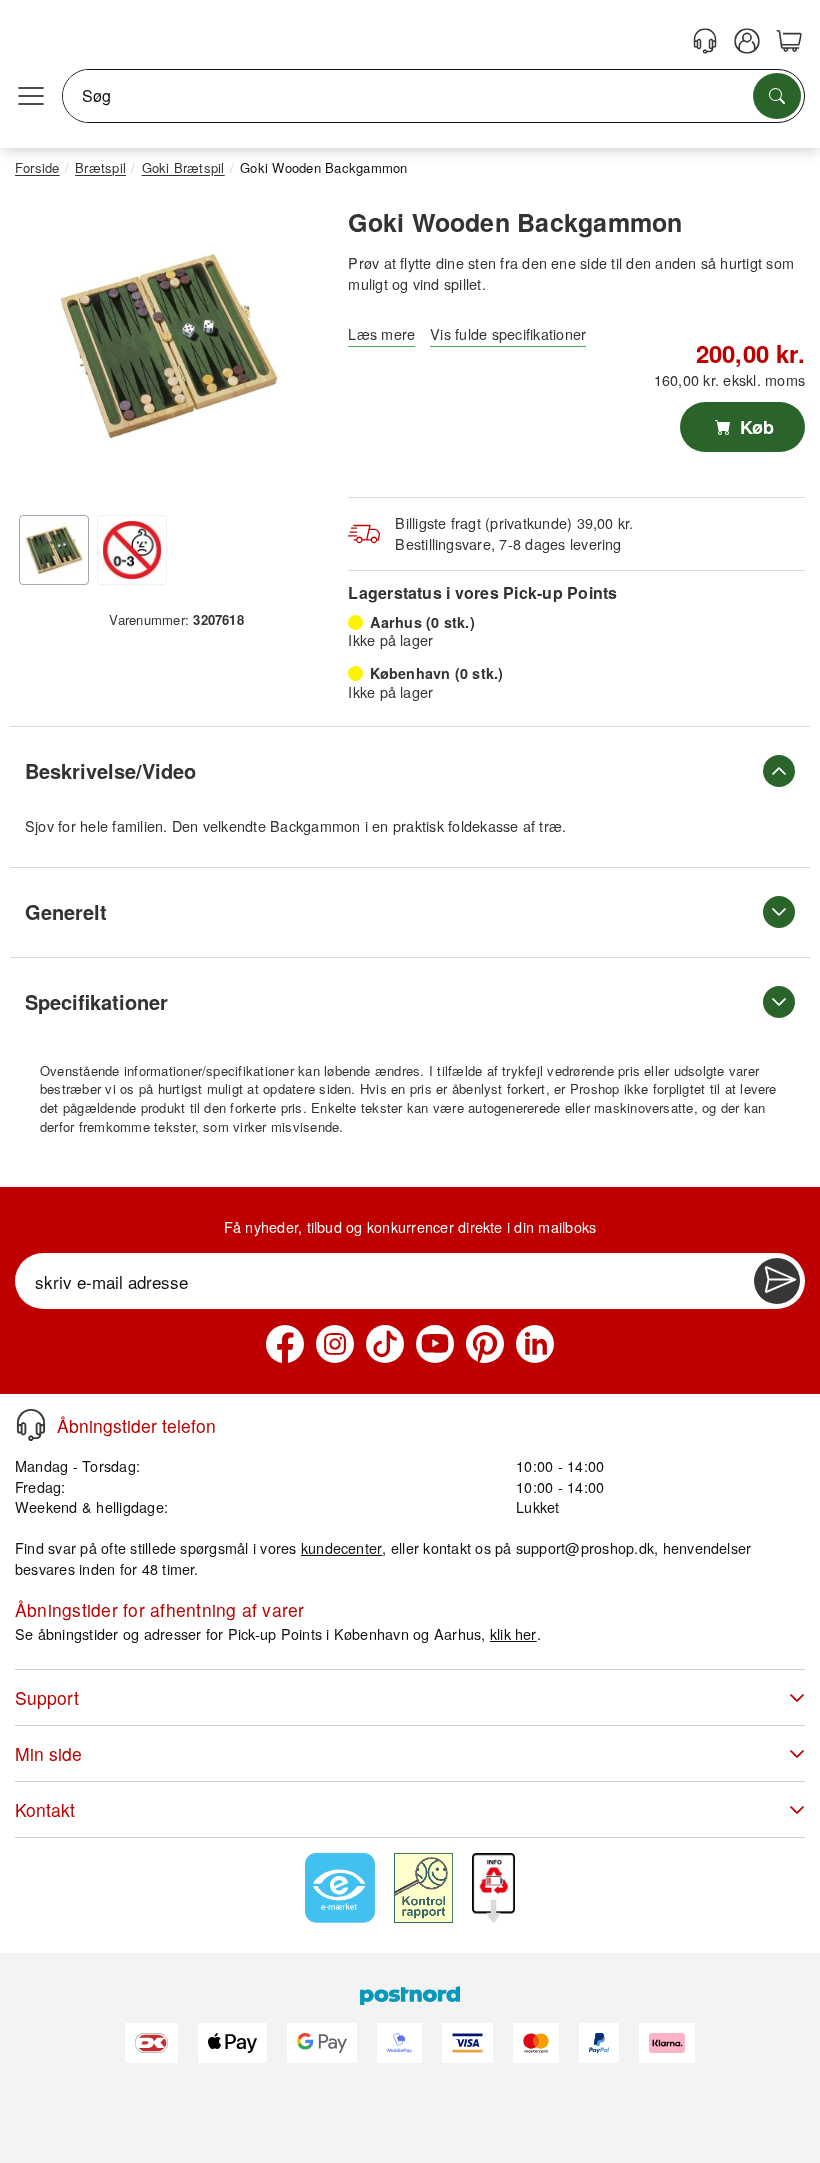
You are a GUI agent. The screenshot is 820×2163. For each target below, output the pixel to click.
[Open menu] (31, 96)
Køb (754, 427)
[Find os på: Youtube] (435, 1344)
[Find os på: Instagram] (335, 1344)
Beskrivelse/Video (110, 770)
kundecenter (342, 1547)
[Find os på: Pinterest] (485, 1344)
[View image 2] (132, 550)
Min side (48, 1753)
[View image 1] (54, 550)
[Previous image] (45, 351)
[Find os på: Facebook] (285, 1344)
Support (47, 1697)
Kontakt (45, 1809)
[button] (169, 346)
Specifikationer (96, 1001)
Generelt (66, 911)
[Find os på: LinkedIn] (535, 1344)
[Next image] (293, 351)
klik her (513, 1633)
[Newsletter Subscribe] (777, 1281)
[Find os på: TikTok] (385, 1344)
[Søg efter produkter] (777, 96)
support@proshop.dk (585, 1547)
